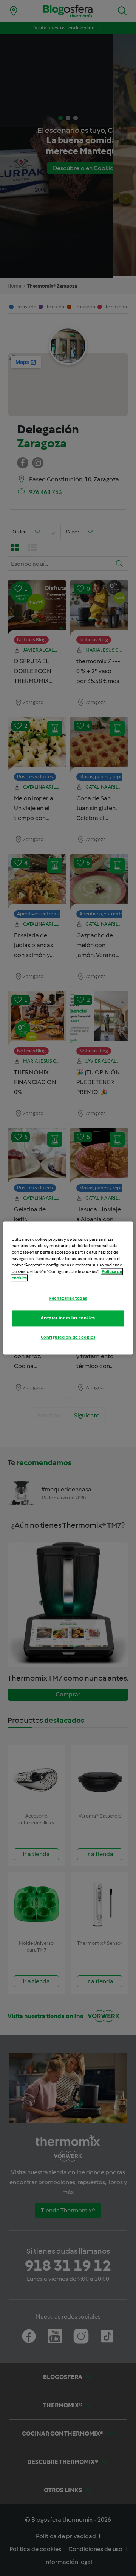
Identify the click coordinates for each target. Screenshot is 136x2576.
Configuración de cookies (68, 1337)
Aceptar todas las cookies (68, 1318)
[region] (68, 1288)
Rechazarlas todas (68, 1299)
